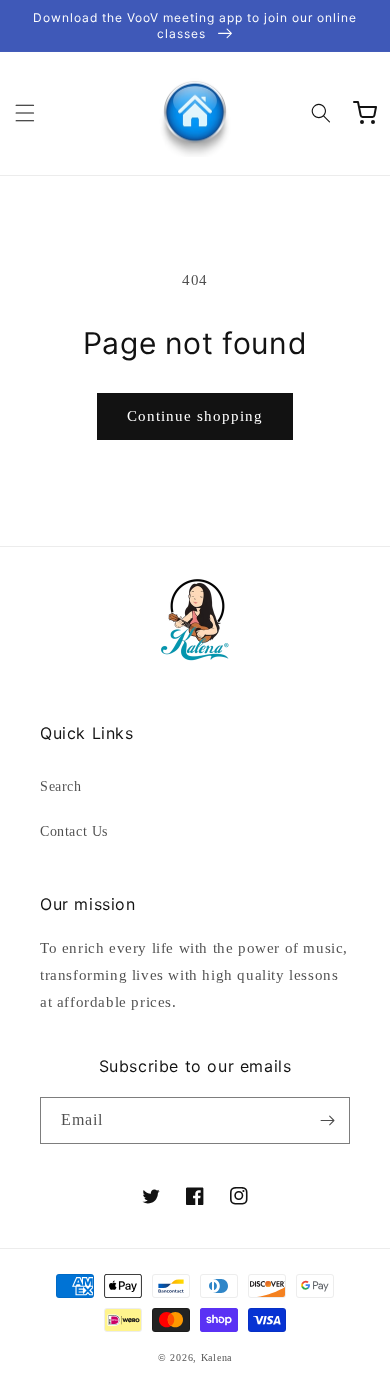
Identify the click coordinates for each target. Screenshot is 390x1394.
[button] (25, 113)
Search (61, 786)
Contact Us (74, 831)
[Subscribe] (327, 1120)
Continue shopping (195, 416)
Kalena (216, 1357)
